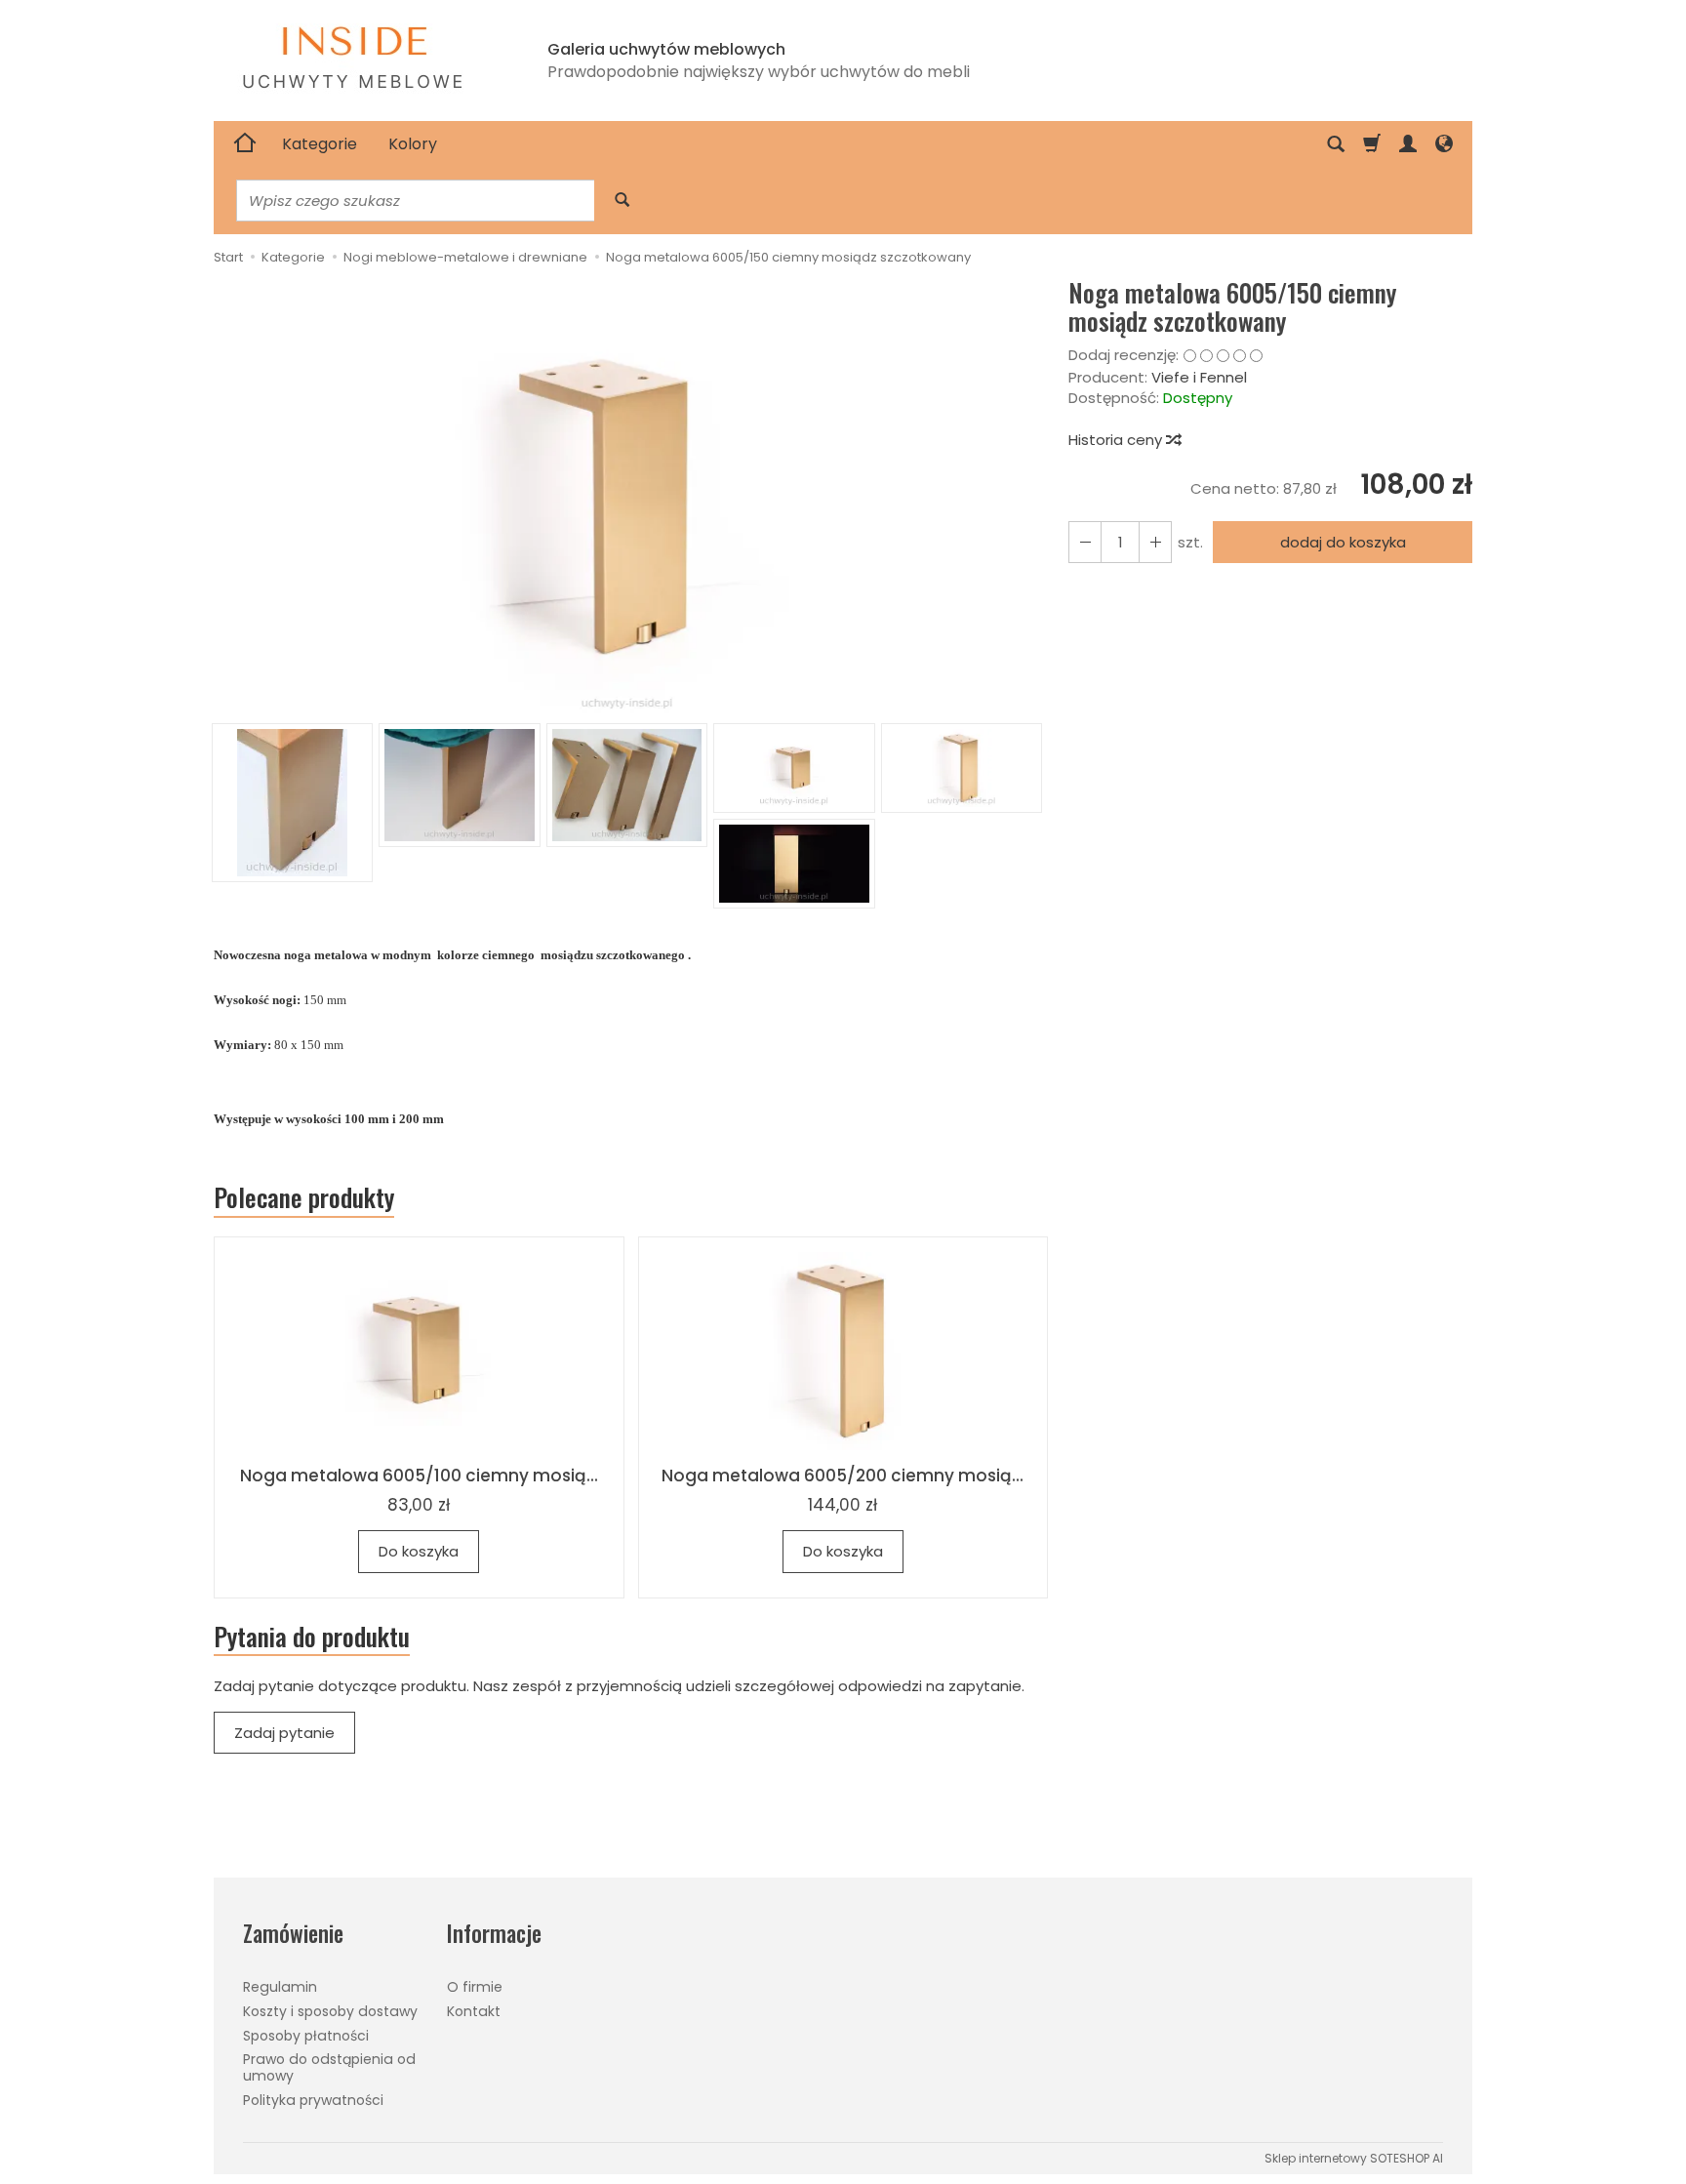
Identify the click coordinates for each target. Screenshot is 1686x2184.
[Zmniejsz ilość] (1155, 542)
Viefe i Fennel (1199, 377)
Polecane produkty (304, 1197)
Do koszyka (419, 1551)
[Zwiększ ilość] (1085, 542)
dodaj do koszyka (1343, 542)
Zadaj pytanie (284, 1733)
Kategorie (320, 144)
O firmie (475, 1987)
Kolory (413, 144)
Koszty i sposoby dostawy (330, 2011)
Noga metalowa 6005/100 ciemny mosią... (419, 1476)
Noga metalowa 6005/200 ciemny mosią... (843, 1476)
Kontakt (474, 2011)
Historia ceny (1117, 440)
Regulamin (280, 1987)
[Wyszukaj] (622, 201)
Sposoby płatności (306, 2036)
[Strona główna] (245, 144)
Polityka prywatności (313, 2100)
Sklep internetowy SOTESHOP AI (1354, 2158)
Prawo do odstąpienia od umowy (329, 2067)
